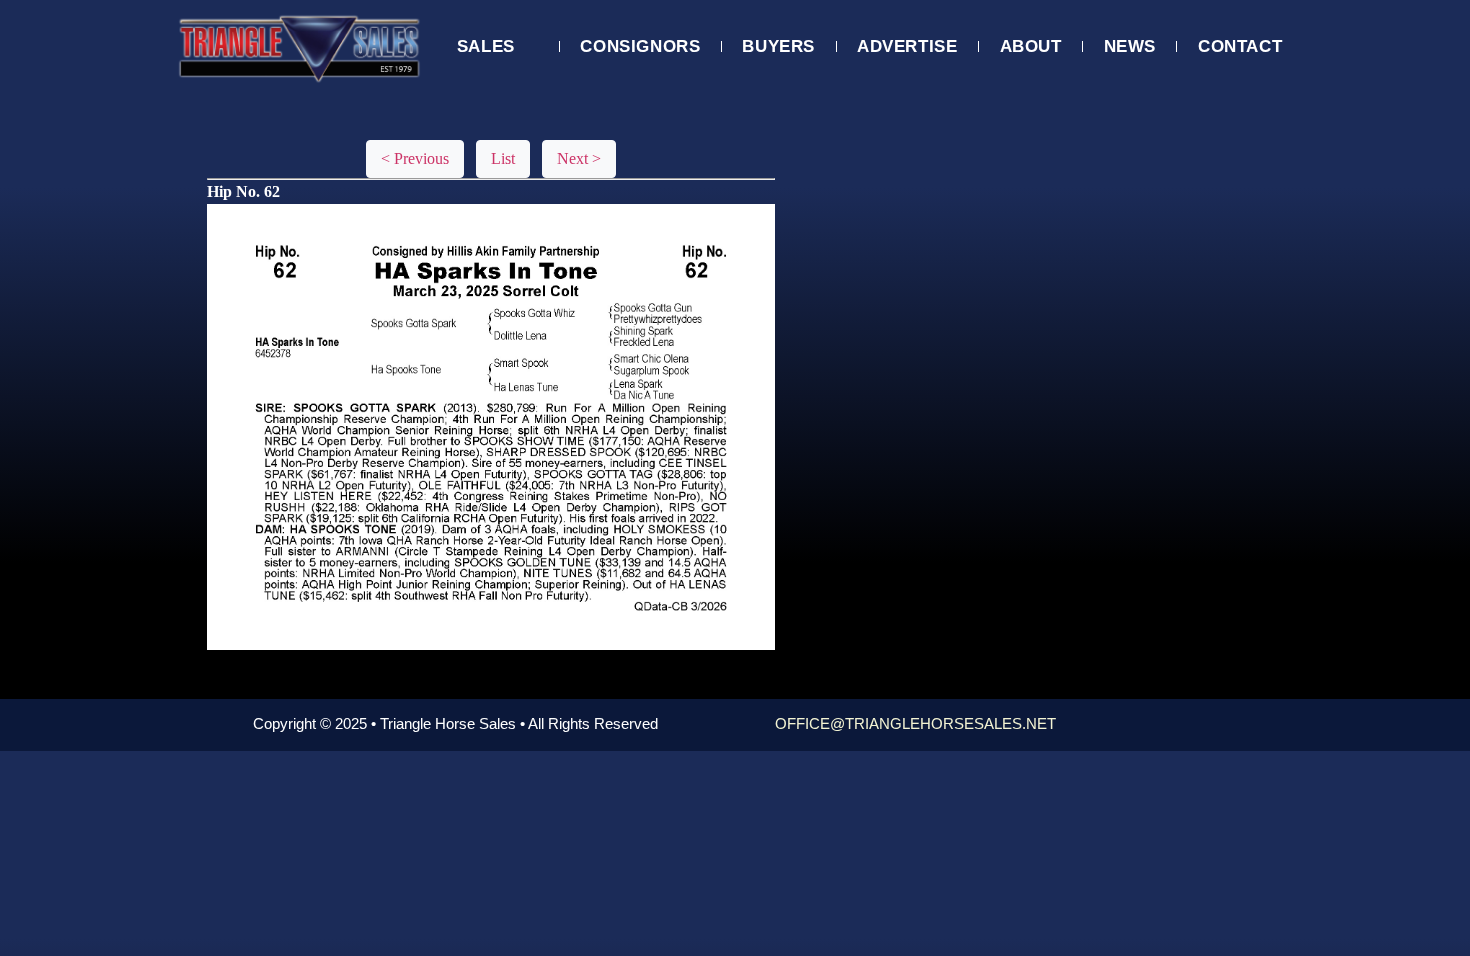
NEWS (1130, 46)
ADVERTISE (907, 46)
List (503, 158)
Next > (579, 158)
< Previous (415, 158)
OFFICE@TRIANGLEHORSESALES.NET (915, 723)
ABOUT (1031, 46)
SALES (486, 46)
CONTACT (1240, 46)
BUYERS (778, 46)
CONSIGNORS (640, 46)
